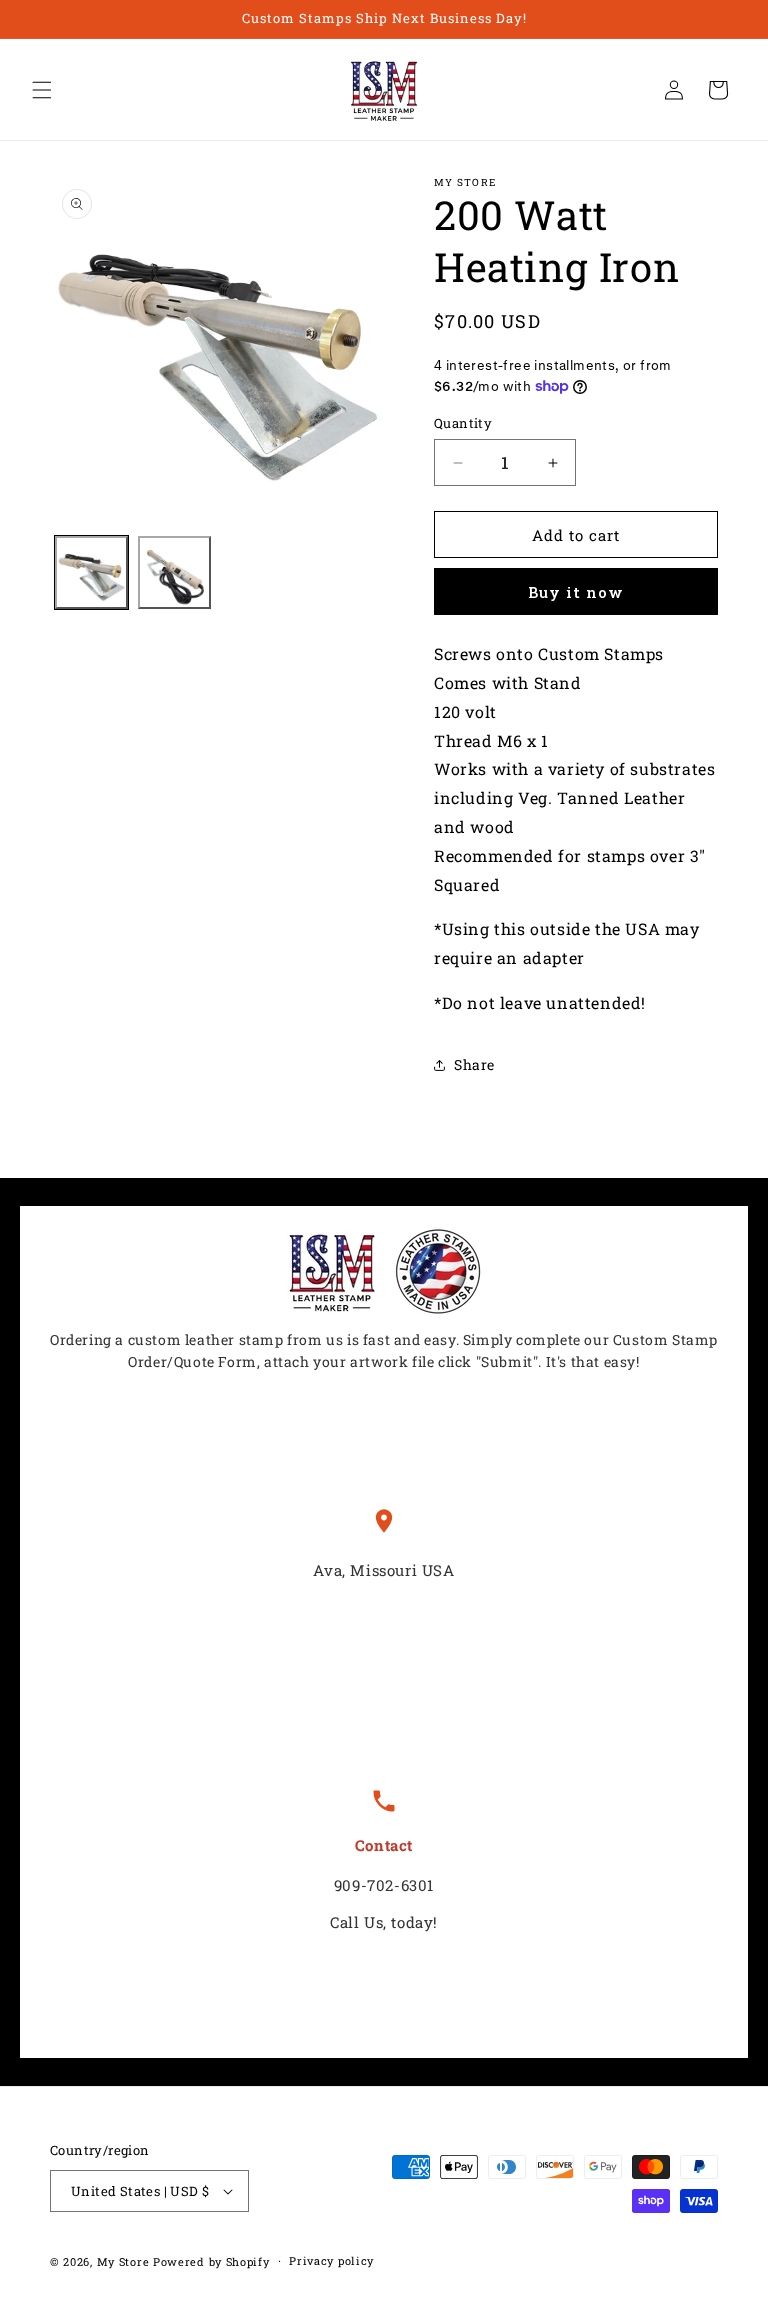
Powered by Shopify (211, 2261)
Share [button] (474, 1064)
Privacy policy (331, 2260)
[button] (42, 90)
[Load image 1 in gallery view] (91, 572)
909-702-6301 (384, 1885)
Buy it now (576, 592)
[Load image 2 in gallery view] (174, 572)
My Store (123, 2261)
